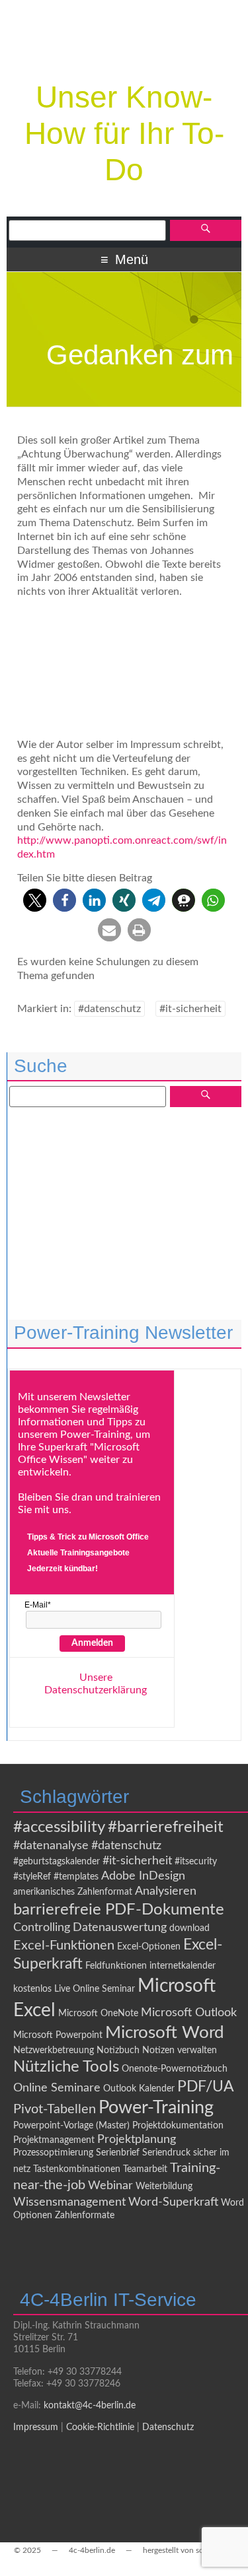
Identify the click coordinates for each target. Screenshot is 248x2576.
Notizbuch (118, 2051)
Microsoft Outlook (189, 2013)
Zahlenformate (85, 2216)
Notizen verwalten (180, 2051)
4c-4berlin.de (92, 2550)
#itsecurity (196, 1862)
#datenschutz (109, 1009)
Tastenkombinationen (77, 2169)
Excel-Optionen (149, 1947)
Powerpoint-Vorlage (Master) (71, 2126)
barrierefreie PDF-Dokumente (119, 1910)
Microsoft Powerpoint (58, 2035)
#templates (76, 1877)
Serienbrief (118, 2153)
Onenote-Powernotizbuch (175, 2069)
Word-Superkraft (173, 2202)
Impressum (36, 2427)
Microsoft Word (165, 2033)
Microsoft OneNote (98, 2014)
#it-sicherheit (190, 1009)
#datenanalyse (51, 1846)
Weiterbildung (164, 2186)
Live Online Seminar (95, 1989)
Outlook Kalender (139, 2089)
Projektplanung (137, 2139)
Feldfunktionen (116, 1966)
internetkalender (183, 1966)
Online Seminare (57, 2088)
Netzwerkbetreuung (54, 2051)
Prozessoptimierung (53, 2153)
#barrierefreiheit (166, 1827)
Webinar (110, 2186)
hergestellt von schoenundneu (195, 2550)
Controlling (42, 1927)
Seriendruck (166, 2153)
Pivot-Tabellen (55, 2109)
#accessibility (59, 1827)
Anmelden (92, 1643)
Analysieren (166, 1891)
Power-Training (156, 2108)
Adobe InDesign (143, 1876)
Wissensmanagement (69, 2202)
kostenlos (32, 1989)
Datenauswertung (120, 1927)
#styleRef (32, 1877)
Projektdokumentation (178, 2126)
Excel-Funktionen (64, 1946)
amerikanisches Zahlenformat (73, 1892)
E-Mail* (38, 1605)
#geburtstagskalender (57, 1862)
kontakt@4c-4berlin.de (90, 2406)
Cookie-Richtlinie (100, 2427)
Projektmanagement (54, 2140)
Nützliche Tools (66, 2067)
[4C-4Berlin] (124, 57)
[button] (35, 900)
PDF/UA (206, 2087)
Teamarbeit (145, 2169)
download (189, 1928)
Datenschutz (168, 2427)
